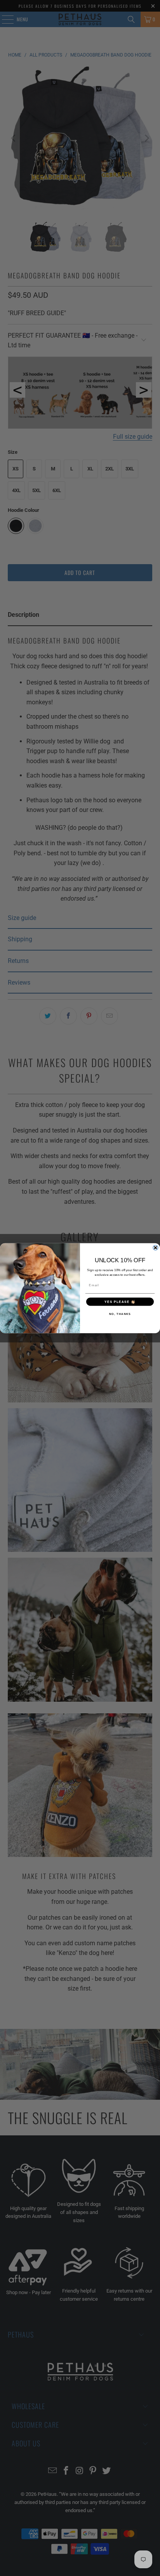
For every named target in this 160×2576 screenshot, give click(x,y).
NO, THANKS (120, 1314)
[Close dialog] (156, 1248)
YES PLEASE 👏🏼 (120, 1302)
